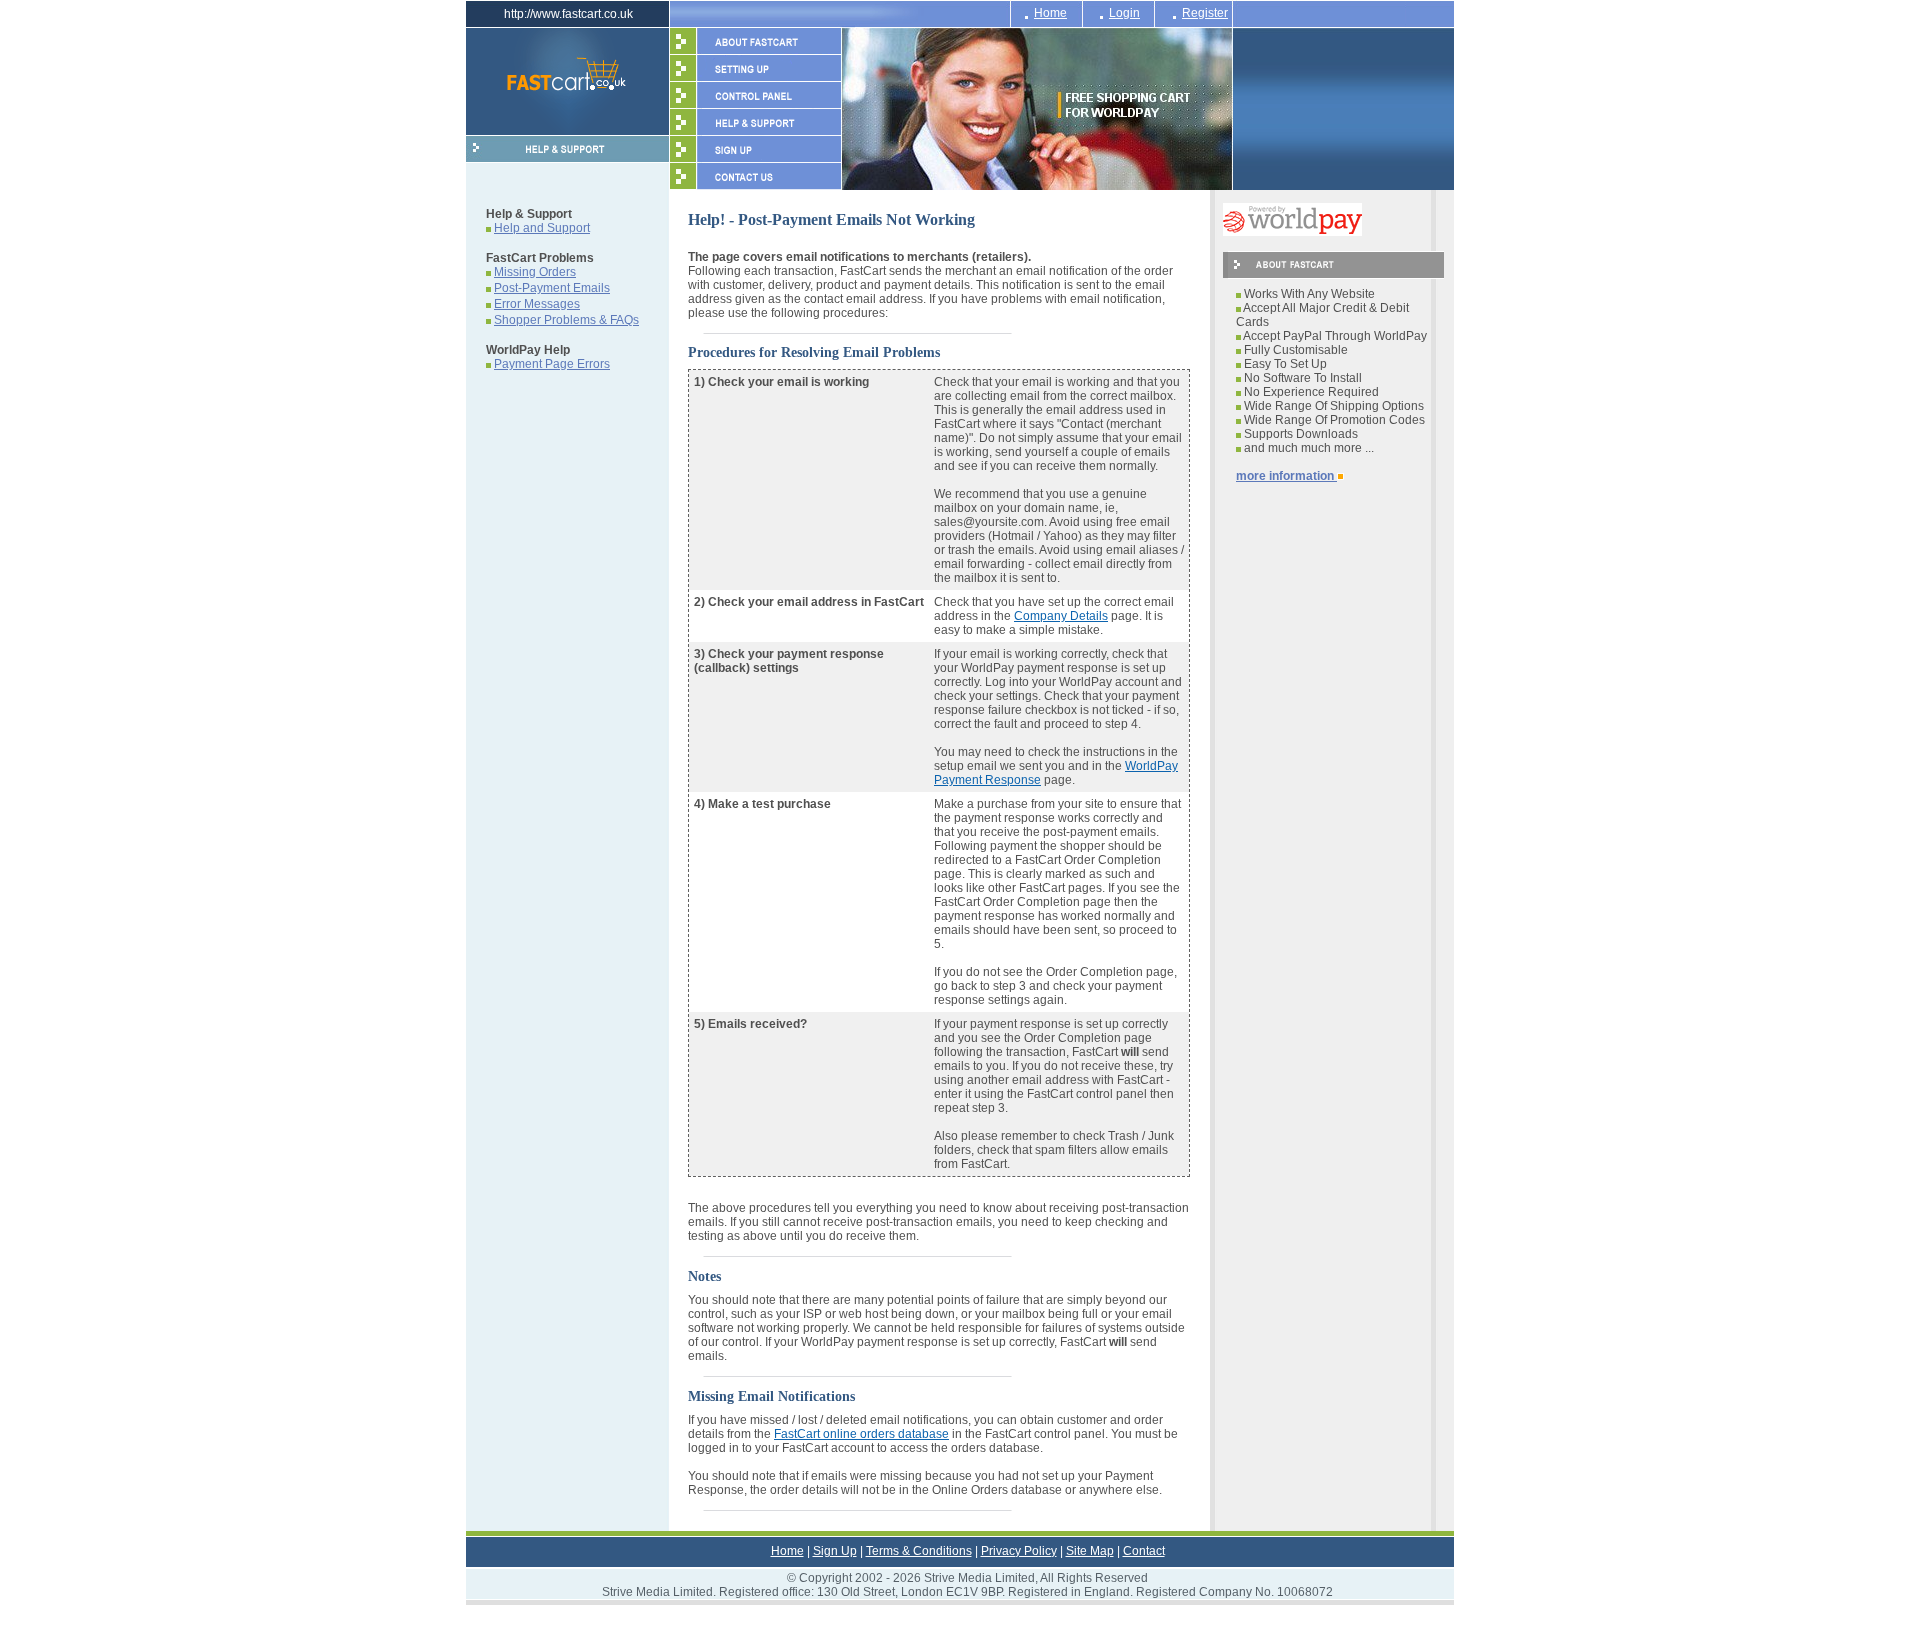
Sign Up (835, 1551)
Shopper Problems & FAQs (566, 320)
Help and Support (542, 228)
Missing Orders (535, 272)
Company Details (1061, 616)
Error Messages (537, 304)
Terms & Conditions (919, 1551)
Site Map (1090, 1551)
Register (1205, 13)
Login (1124, 13)
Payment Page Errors (552, 364)
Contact (1144, 1551)
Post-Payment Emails (552, 288)
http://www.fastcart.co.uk (568, 14)
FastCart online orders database (861, 1434)
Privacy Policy (1019, 1551)
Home (1050, 13)
